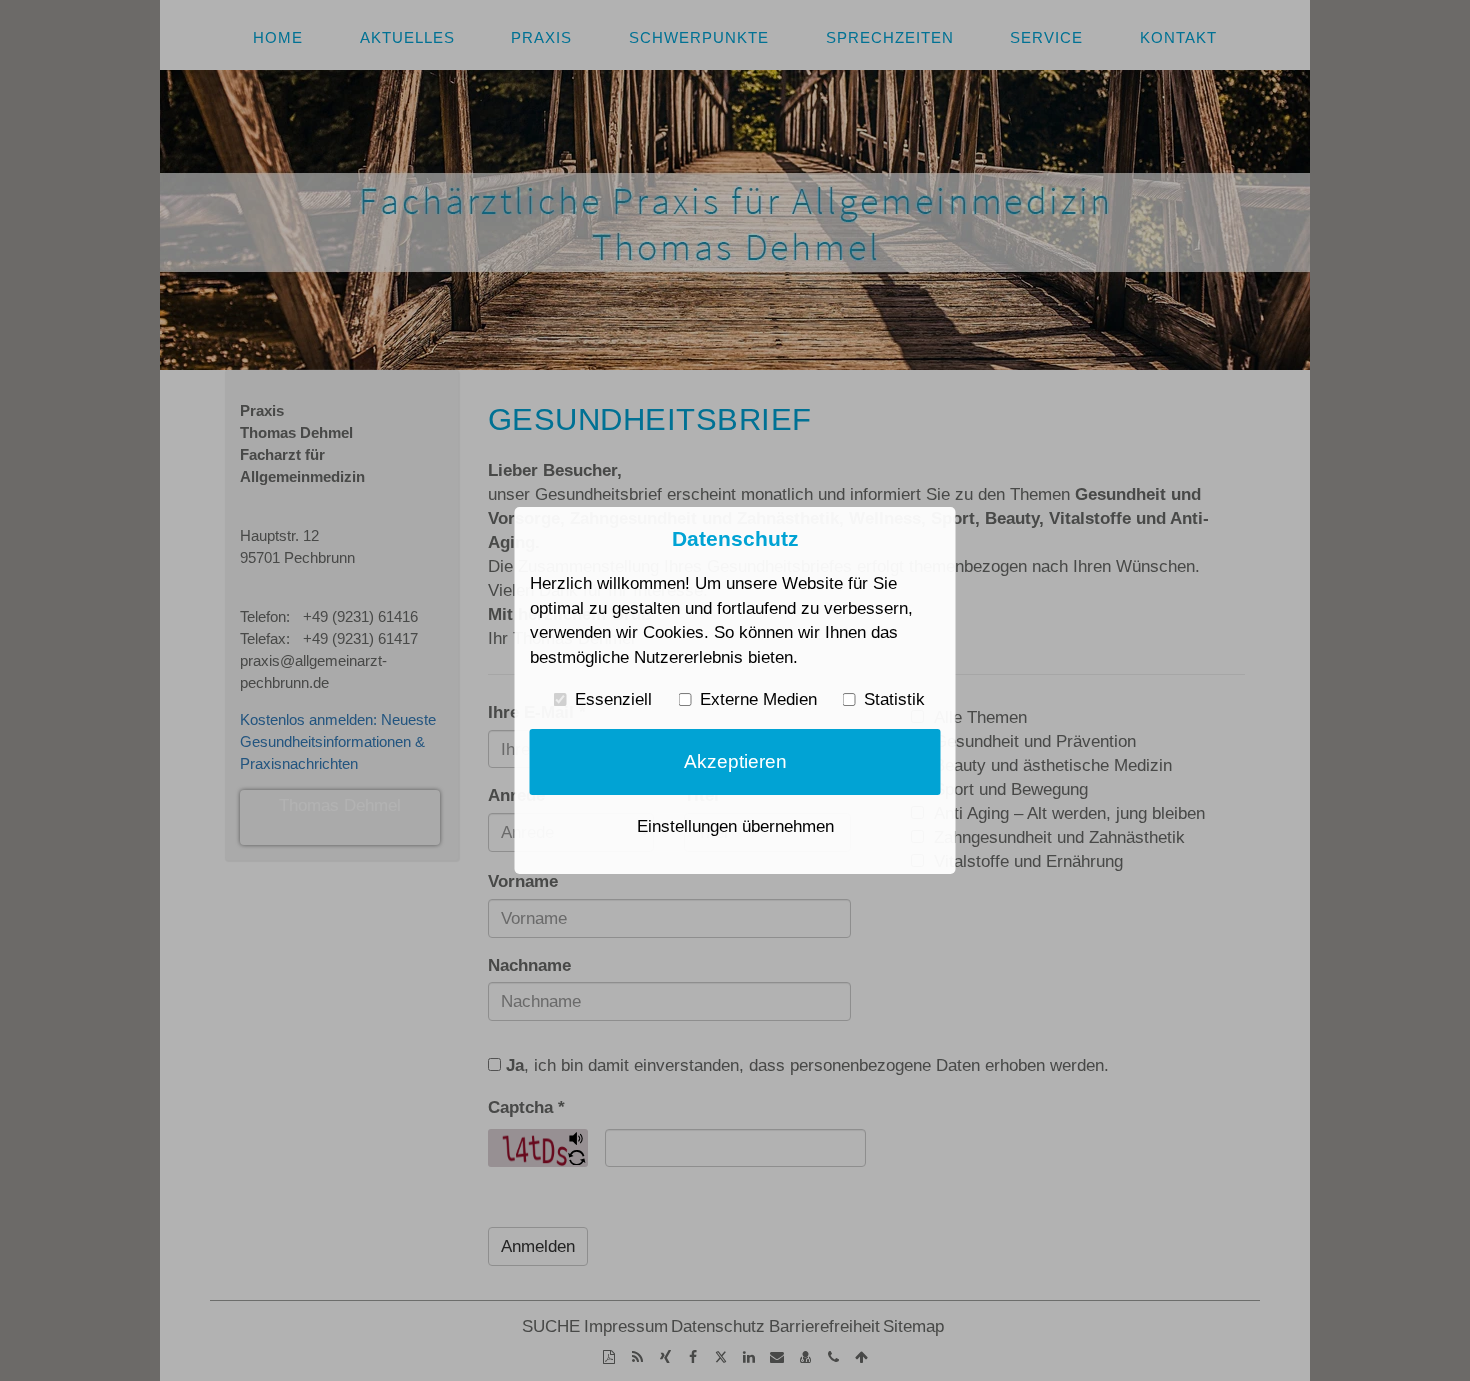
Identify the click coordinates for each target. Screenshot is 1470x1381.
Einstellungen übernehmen (735, 826)
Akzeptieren (735, 761)
